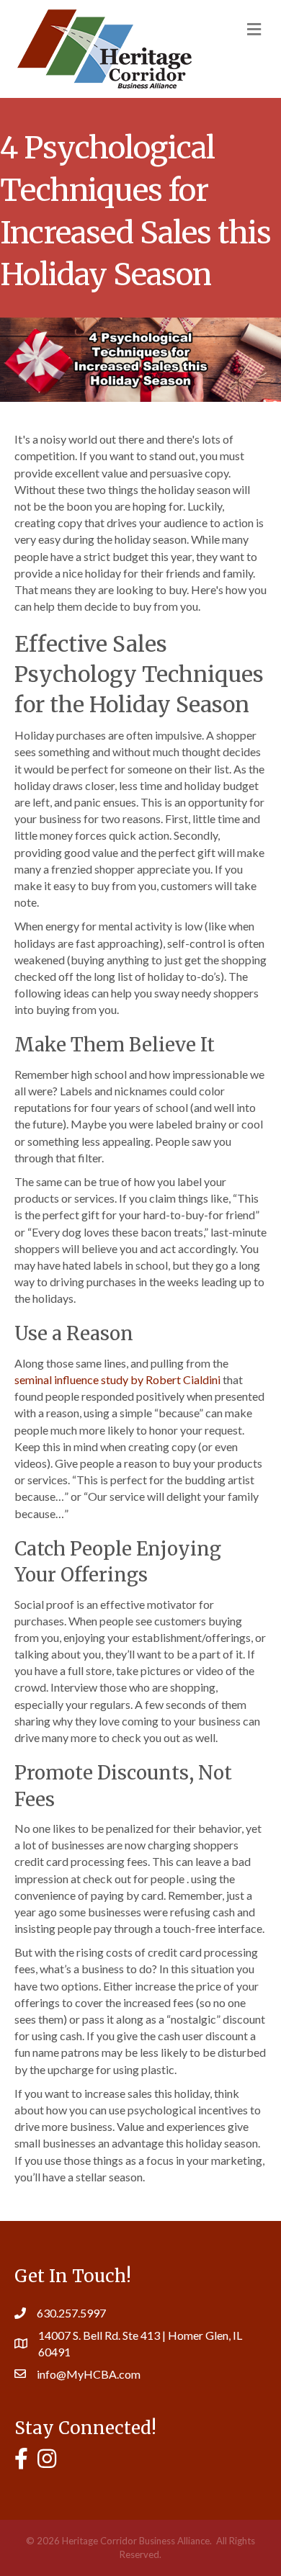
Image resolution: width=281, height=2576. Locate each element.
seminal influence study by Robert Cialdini (117, 1379)
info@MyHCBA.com (89, 2374)
